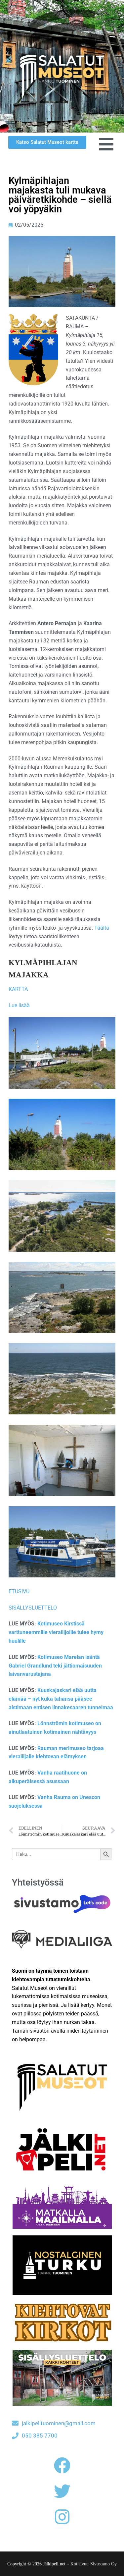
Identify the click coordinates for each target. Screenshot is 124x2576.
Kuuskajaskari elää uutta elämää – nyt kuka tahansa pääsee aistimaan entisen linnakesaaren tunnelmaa (61, 1699)
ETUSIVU (19, 1591)
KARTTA (18, 989)
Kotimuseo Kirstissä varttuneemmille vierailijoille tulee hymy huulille (56, 1632)
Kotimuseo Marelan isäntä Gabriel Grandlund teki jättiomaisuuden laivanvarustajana (55, 1666)
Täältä (102, 928)
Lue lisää (19, 1005)
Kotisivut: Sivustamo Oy (94, 2564)
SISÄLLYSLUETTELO (33, 1608)
